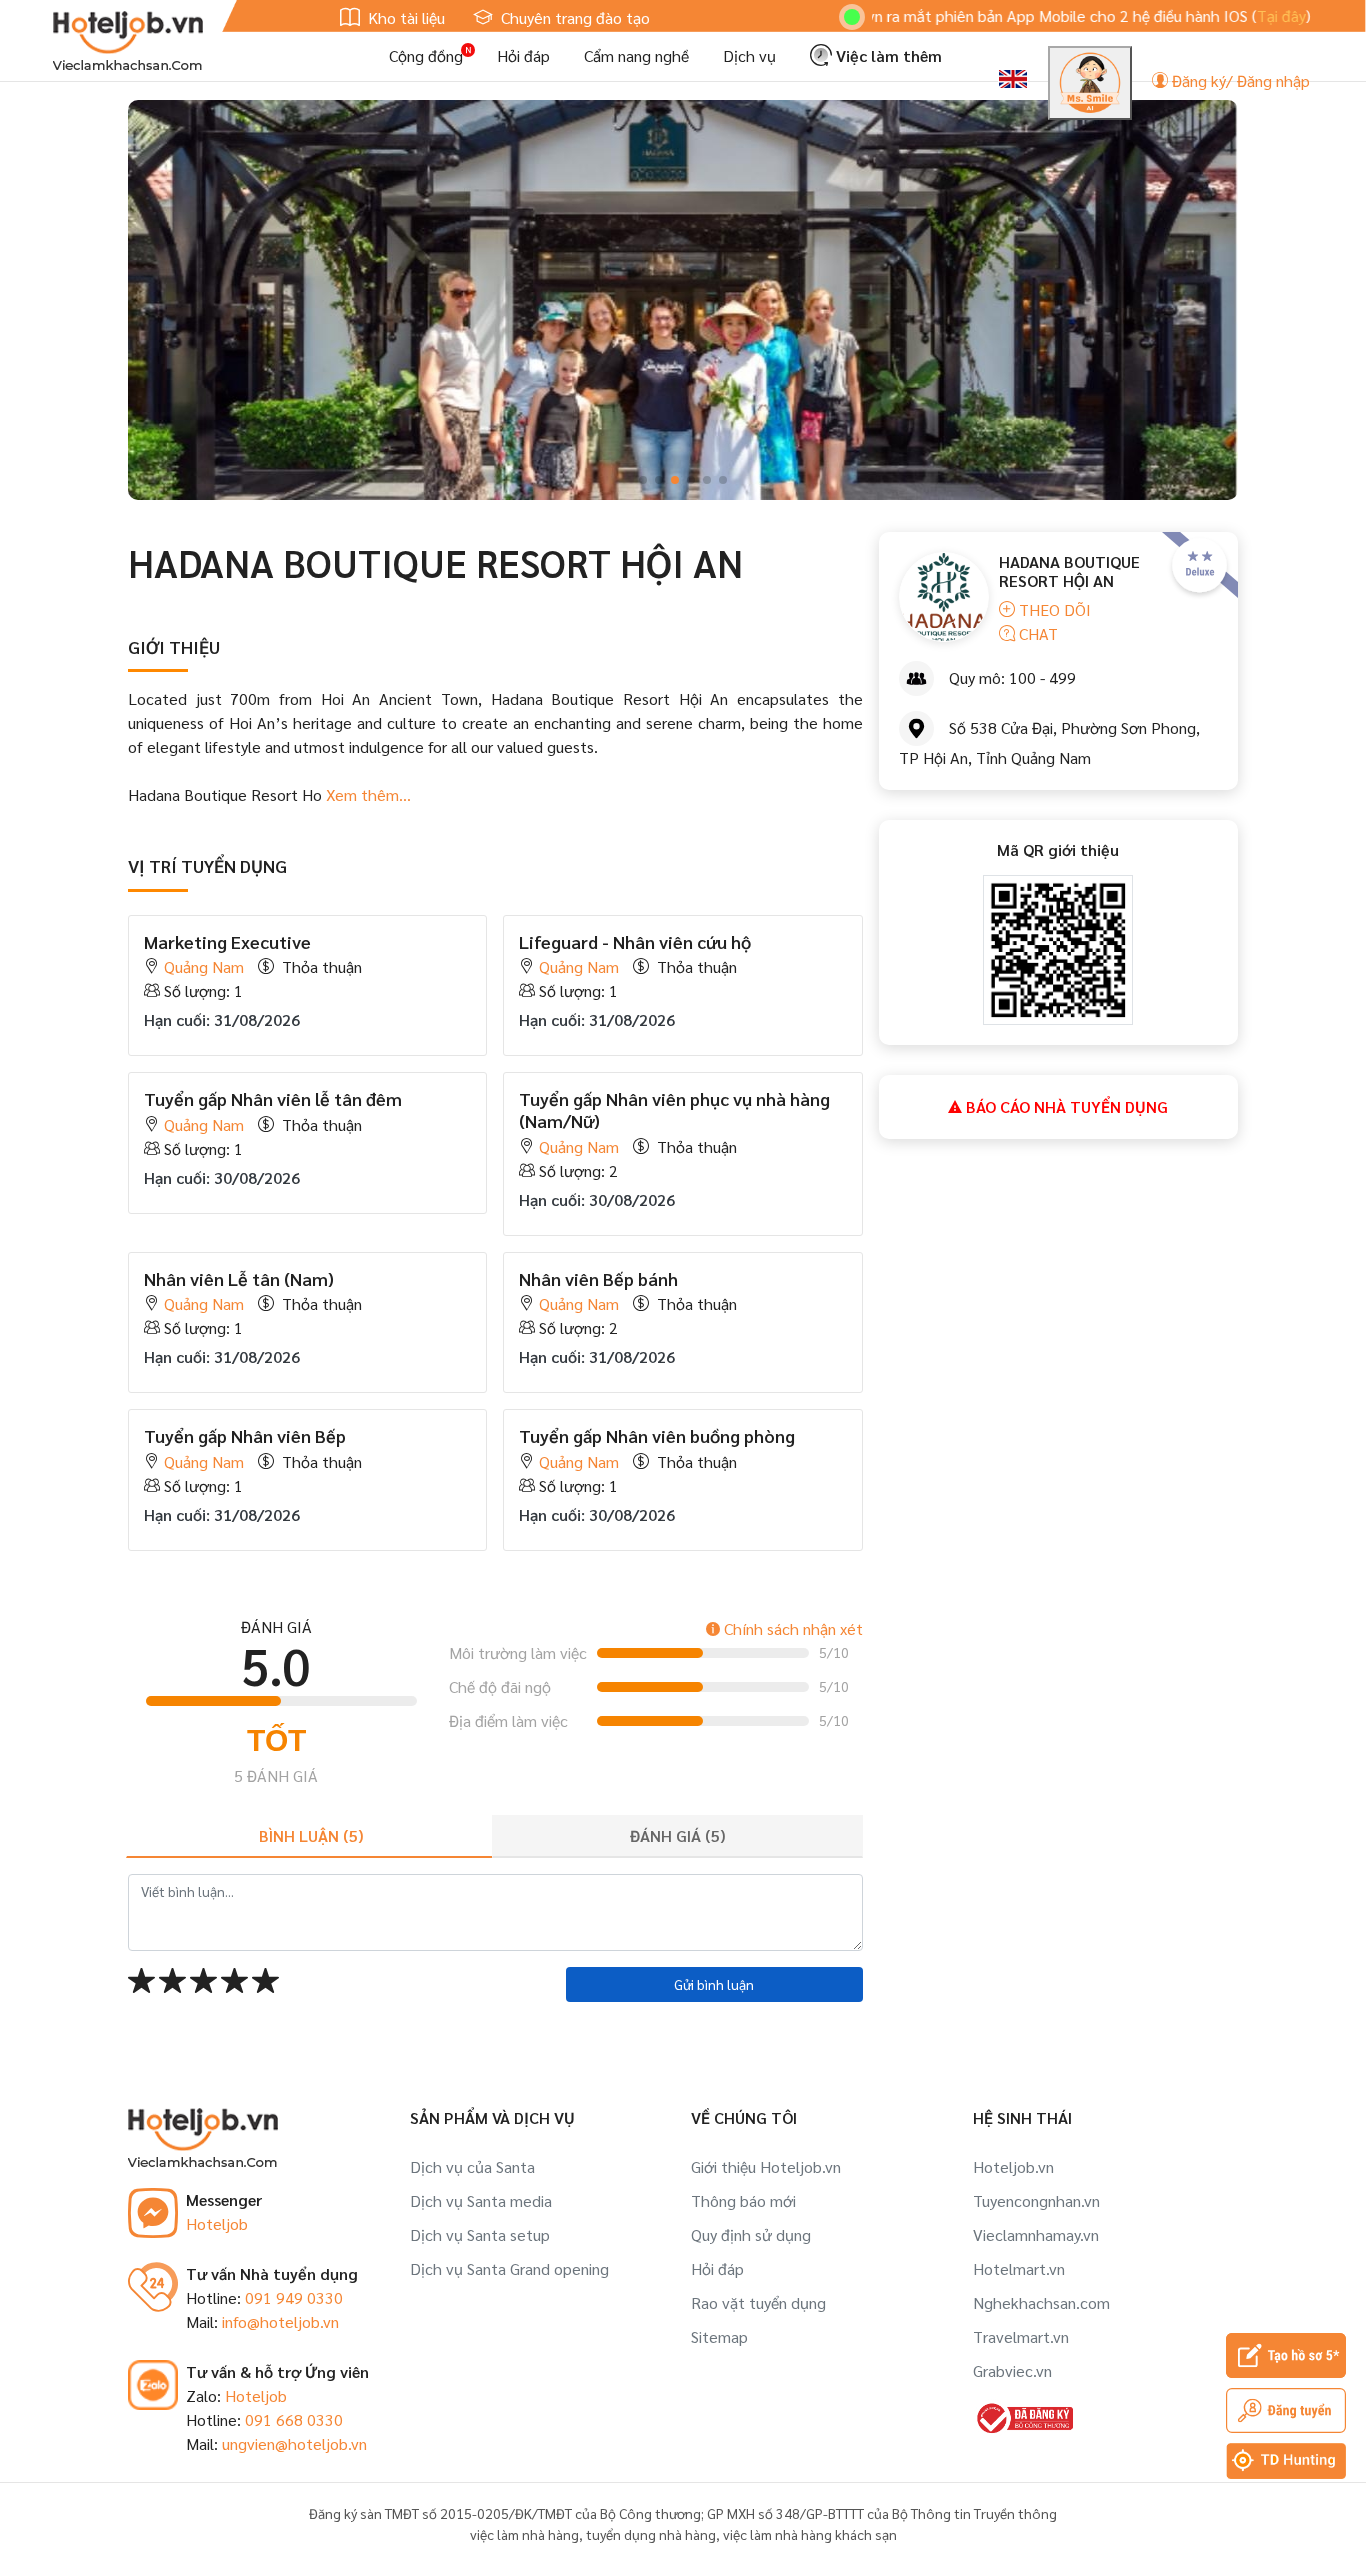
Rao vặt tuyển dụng (758, 2302)
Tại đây (1207, 15)
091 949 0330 (294, 2297)
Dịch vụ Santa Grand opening (509, 2268)
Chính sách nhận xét (791, 1628)
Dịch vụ (749, 55)
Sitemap (719, 2336)
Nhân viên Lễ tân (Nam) (239, 1278)
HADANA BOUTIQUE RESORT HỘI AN (1069, 571)
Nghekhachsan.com (1041, 2302)
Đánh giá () (677, 1835)
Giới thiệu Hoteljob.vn (766, 2166)
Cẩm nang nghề (636, 55)
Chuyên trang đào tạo (573, 17)
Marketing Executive (227, 941)
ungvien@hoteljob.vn (294, 2443)
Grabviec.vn (1012, 2370)
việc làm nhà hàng (524, 2534)
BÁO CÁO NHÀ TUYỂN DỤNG (1065, 1106)
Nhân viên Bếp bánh (598, 1278)
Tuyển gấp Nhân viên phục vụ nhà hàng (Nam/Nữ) (674, 1109)
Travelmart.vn (1021, 2336)
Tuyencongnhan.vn (1036, 2200)
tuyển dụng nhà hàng (651, 2534)
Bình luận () (311, 1835)
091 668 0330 (294, 2419)
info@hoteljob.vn (280, 2321)
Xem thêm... (366, 794)
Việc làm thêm (887, 55)
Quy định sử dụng (751, 2234)
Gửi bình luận (714, 1984)
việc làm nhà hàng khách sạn (810, 2534)
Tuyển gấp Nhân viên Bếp (245, 1435)
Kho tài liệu (404, 17)
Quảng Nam (204, 966)
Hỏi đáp (523, 55)
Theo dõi (1053, 609)
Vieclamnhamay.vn (1036, 2234)
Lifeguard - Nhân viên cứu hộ (635, 941)
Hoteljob (217, 2223)
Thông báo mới (743, 2200)
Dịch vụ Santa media (481, 2200)
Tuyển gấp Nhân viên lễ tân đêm (273, 1098)
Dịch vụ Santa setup (480, 2234)
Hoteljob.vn (1013, 2166)
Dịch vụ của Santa (472, 2166)
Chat (1036, 633)
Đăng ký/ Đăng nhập (1239, 80)
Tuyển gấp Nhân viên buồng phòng (657, 1435)
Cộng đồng (426, 55)
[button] (643, 480)
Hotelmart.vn (1019, 2268)
